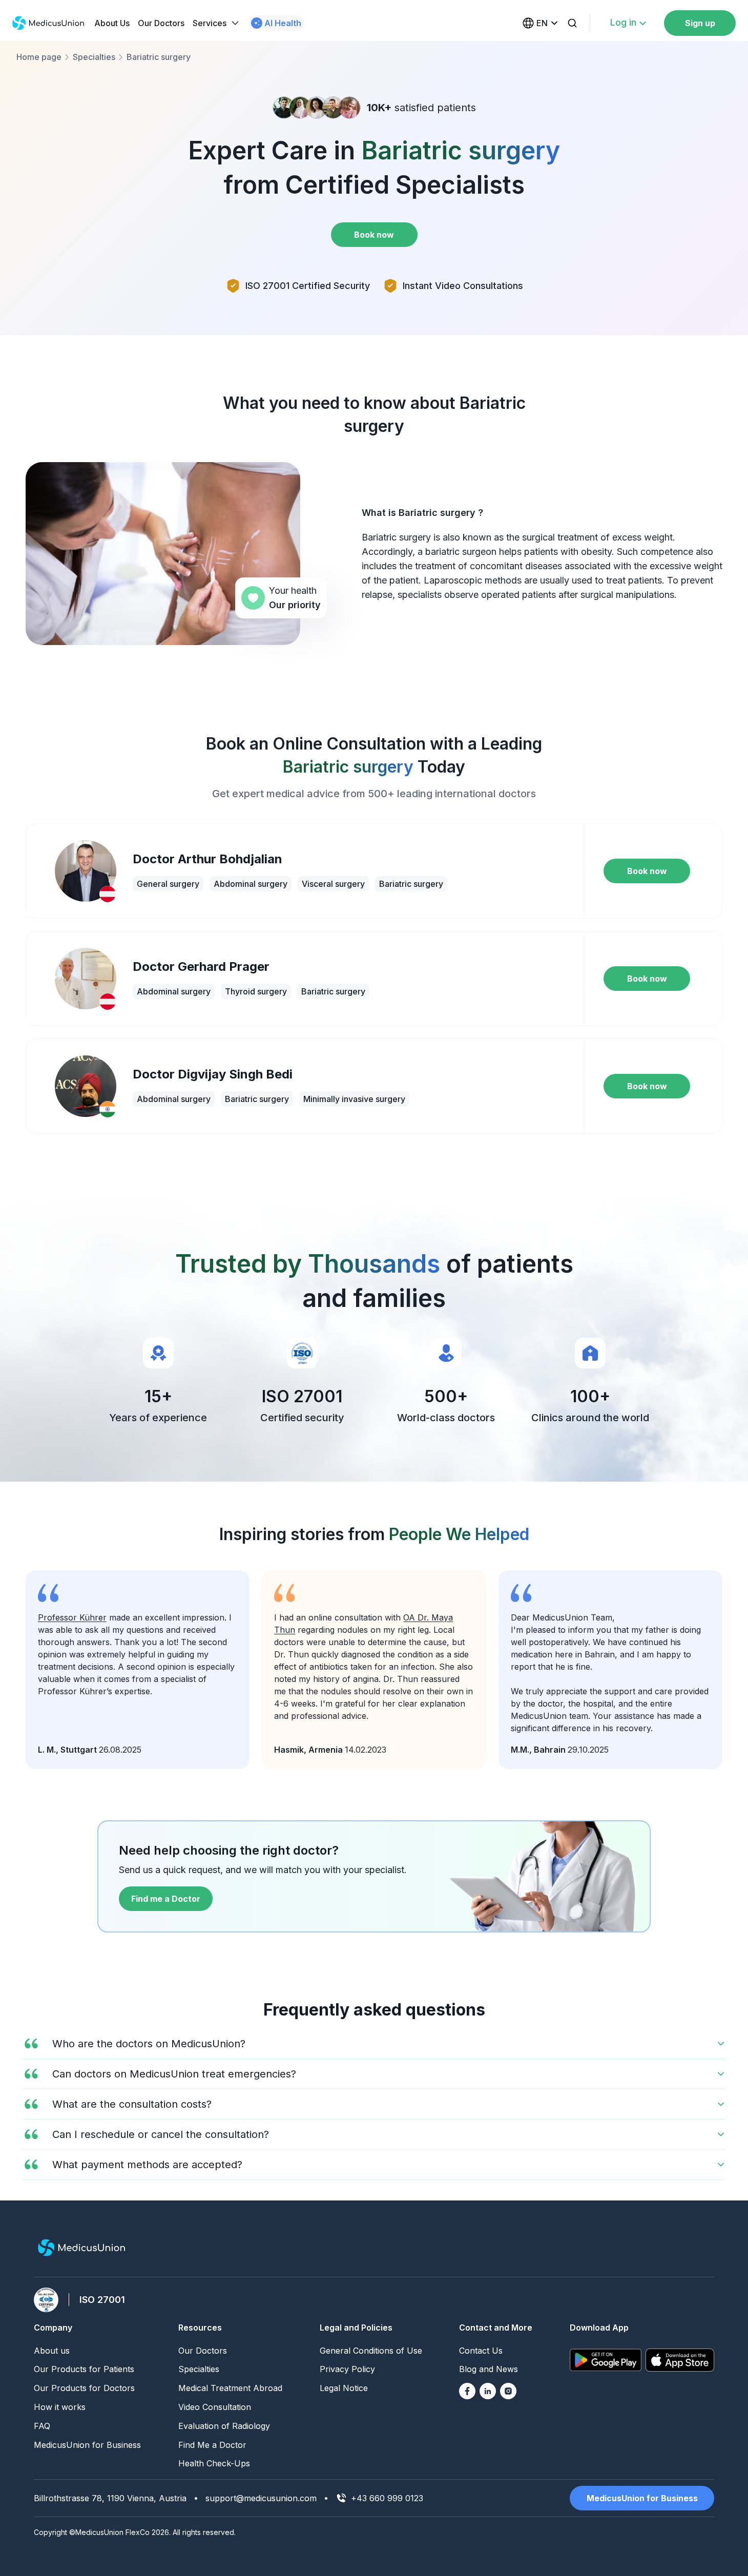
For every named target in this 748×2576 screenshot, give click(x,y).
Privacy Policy (347, 2369)
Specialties (199, 2369)
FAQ (42, 2426)
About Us (112, 23)
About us (52, 2351)
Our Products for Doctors (84, 2388)
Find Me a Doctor (212, 2445)
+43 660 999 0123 (387, 2498)
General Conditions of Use (371, 2351)
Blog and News (489, 2369)
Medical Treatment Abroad (230, 2388)
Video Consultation (215, 2407)
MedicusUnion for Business (87, 2445)
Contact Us (481, 2351)
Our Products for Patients (84, 2369)
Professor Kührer (72, 1617)
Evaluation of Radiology (224, 2426)
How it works (60, 2407)
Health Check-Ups (214, 2463)
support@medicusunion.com (261, 2498)
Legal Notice (344, 2388)
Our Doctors (161, 23)
